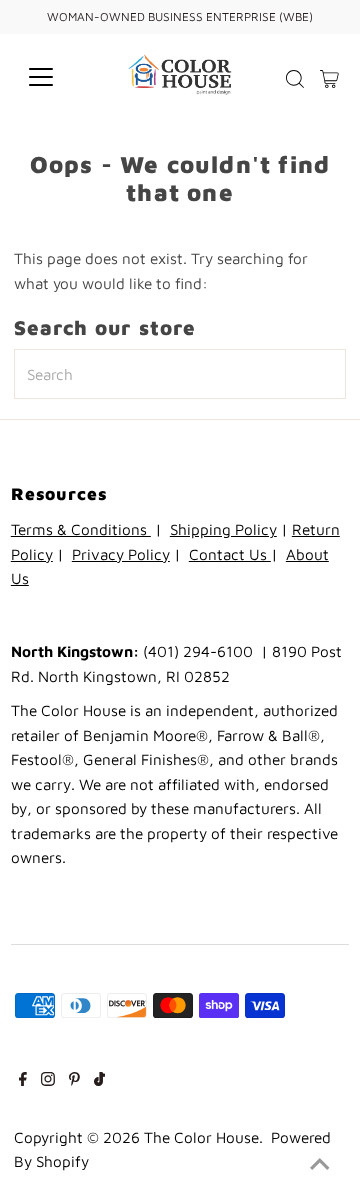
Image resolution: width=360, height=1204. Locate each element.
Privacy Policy (121, 554)
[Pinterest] (74, 1080)
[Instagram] (48, 1080)
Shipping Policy (223, 529)
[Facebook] (23, 1080)
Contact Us (230, 554)
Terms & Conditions (81, 529)
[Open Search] (295, 79)
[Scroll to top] (320, 1164)
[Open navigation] (53, 77)
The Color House (201, 1137)
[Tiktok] (99, 1080)
